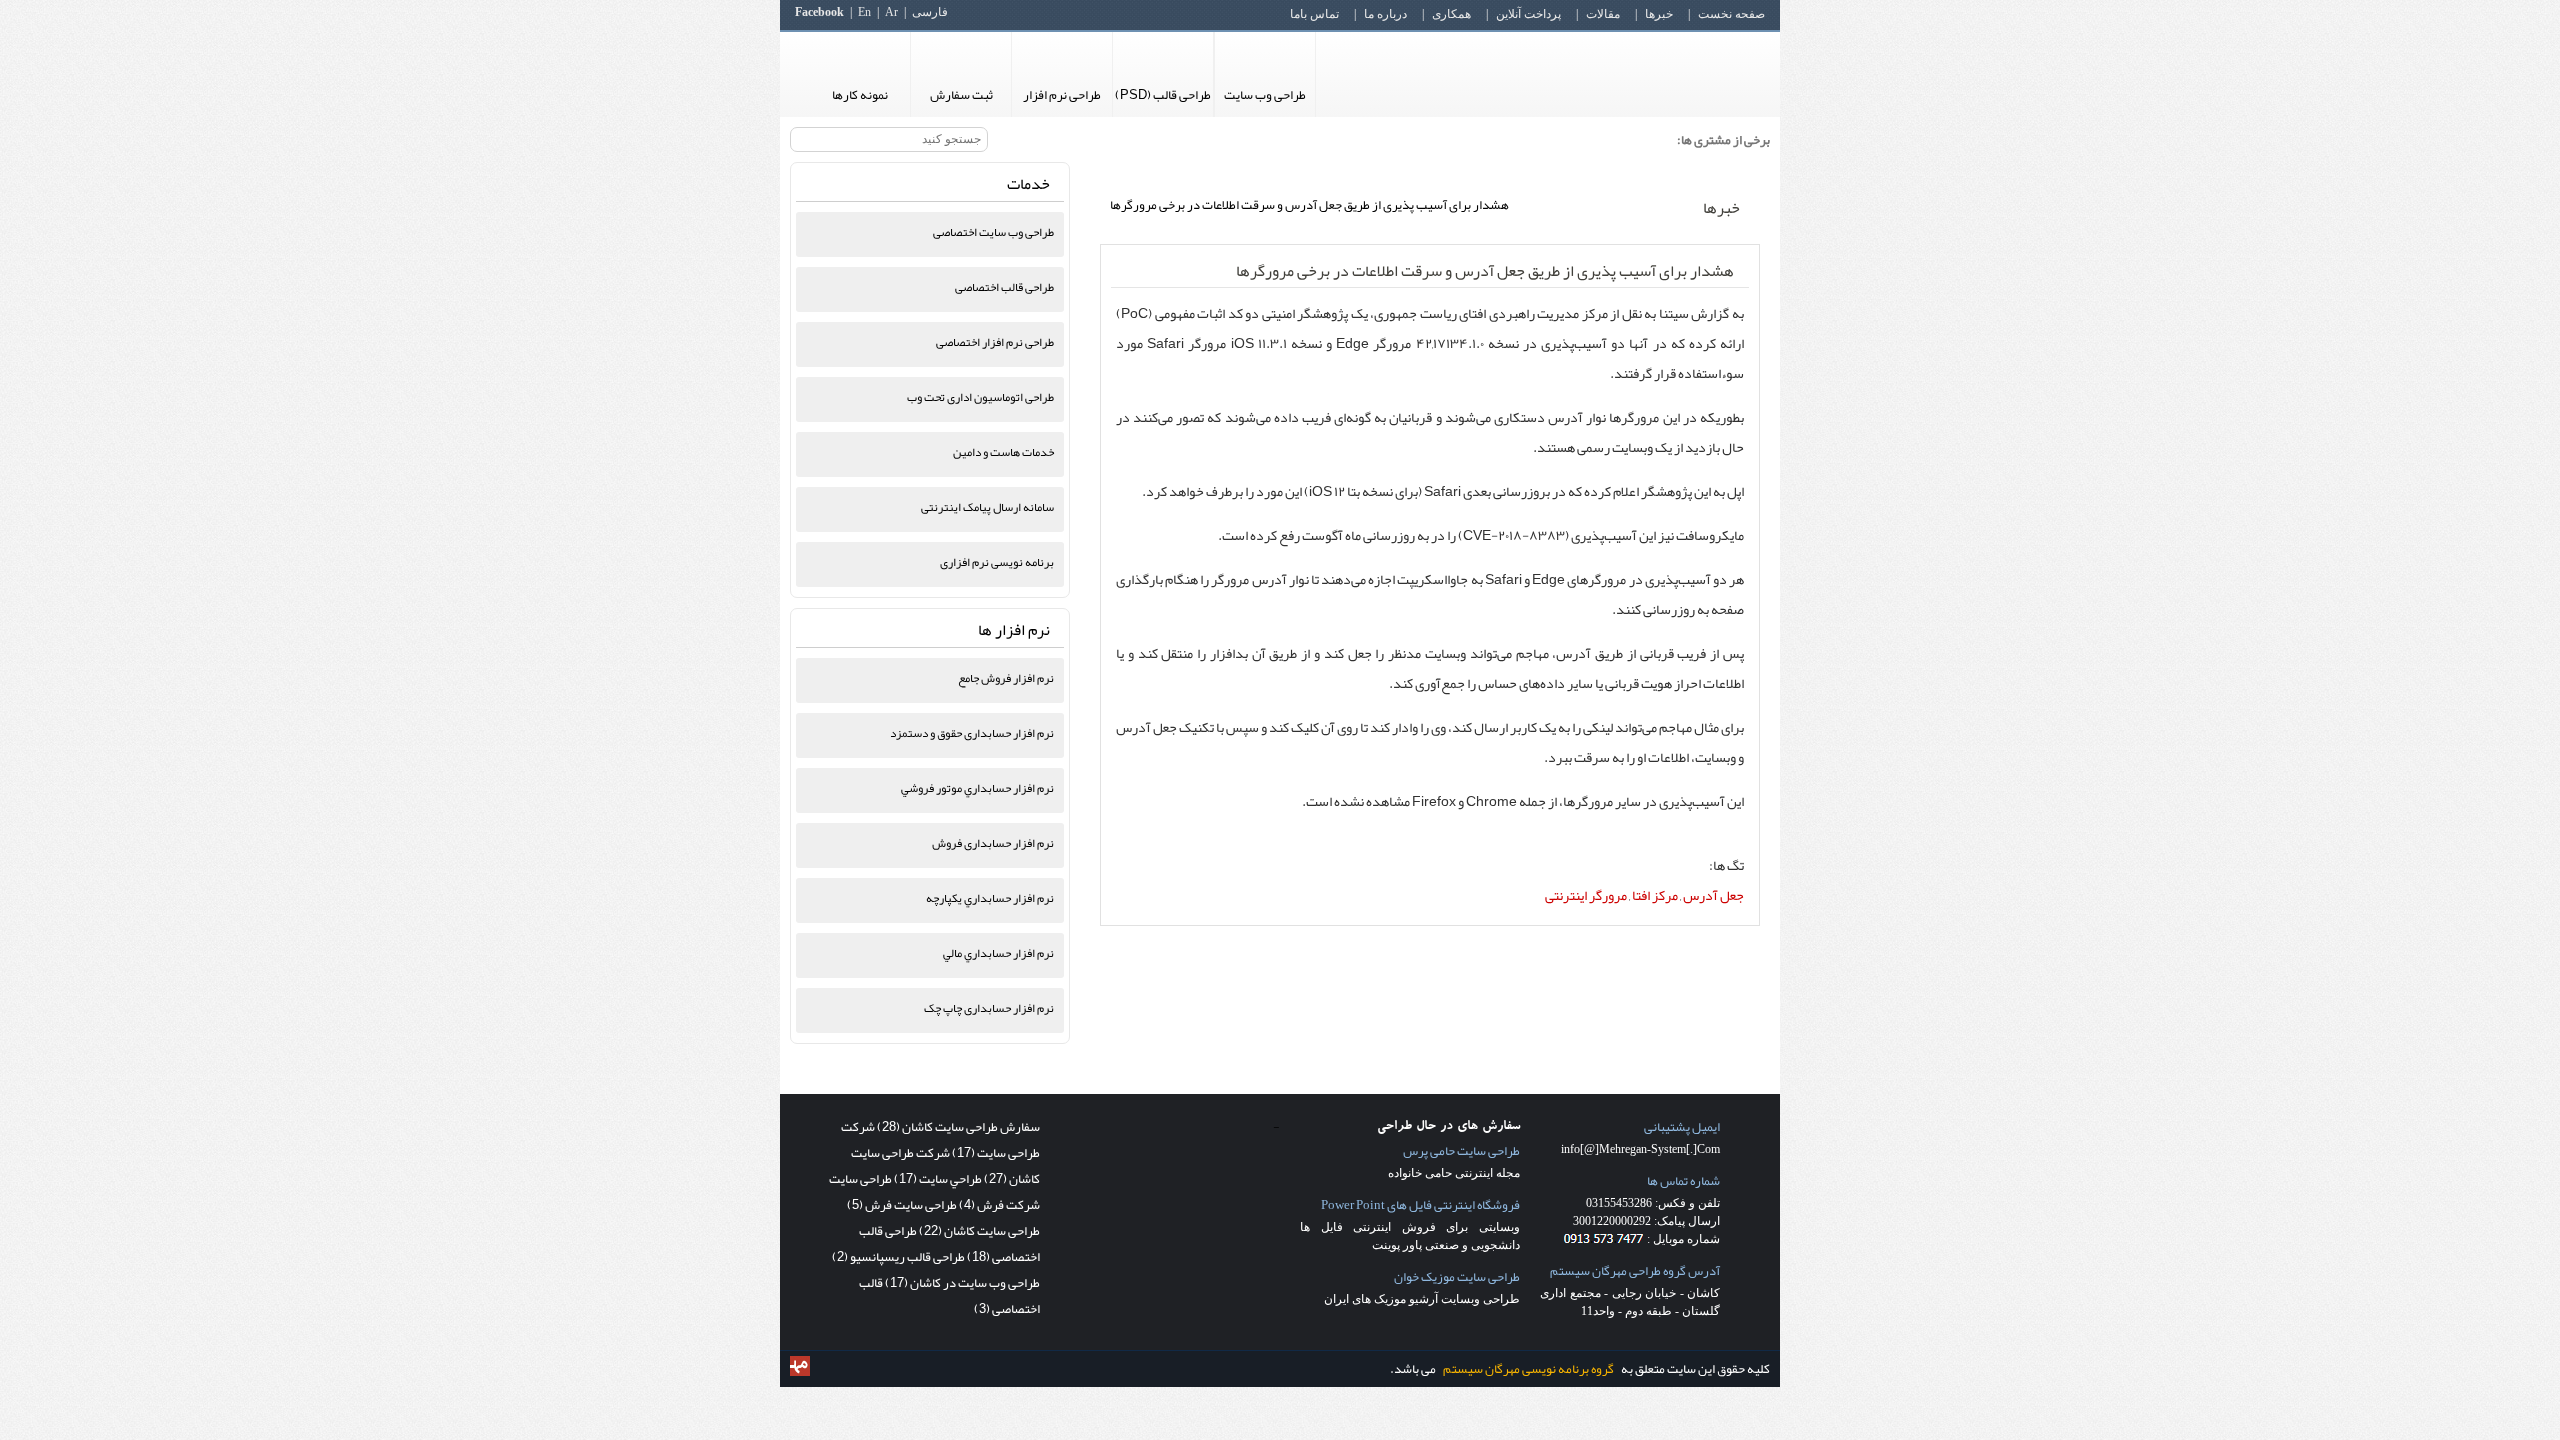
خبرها (1659, 14)
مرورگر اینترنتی (1586, 895)
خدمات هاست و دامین (1003, 452)
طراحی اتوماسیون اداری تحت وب (980, 397)
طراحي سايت (938, 1179)
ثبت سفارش (961, 95)
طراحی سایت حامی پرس (1461, 1151)
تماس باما (1314, 14)
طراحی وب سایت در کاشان (962, 1283)
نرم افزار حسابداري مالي (998, 953)
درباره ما (1385, 14)
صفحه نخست (1731, 14)
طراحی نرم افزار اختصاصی (995, 342)
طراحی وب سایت (1265, 95)
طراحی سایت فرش (902, 1205)
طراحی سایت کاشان (979, 1231)
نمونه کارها (860, 95)
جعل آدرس (1713, 895)
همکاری (1451, 14)
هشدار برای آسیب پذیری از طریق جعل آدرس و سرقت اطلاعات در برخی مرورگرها (1485, 271)
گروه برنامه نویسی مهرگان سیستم (1528, 1369)
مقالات (1603, 14)
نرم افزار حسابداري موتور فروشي (977, 788)
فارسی (930, 12)
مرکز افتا (1655, 895)
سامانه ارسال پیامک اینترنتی (987, 507)
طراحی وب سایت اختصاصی (993, 232)
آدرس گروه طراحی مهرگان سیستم (1635, 1271)
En (864, 12)
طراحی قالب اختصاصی (1004, 287)
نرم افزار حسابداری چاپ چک (989, 1008)
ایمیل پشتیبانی (1682, 1127)
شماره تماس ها (1683, 1181)
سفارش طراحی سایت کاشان (958, 1127)
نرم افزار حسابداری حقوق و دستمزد (972, 733)
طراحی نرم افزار (1062, 95)
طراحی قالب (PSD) (1163, 95)
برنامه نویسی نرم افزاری (997, 562)
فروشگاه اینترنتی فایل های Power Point (1420, 1205)
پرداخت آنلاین (1528, 14)
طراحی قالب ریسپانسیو (898, 1257)
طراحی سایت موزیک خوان (1457, 1277)
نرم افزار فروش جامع (1006, 678)
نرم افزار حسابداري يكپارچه (990, 898)
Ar (891, 12)
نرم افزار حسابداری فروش (993, 843)
